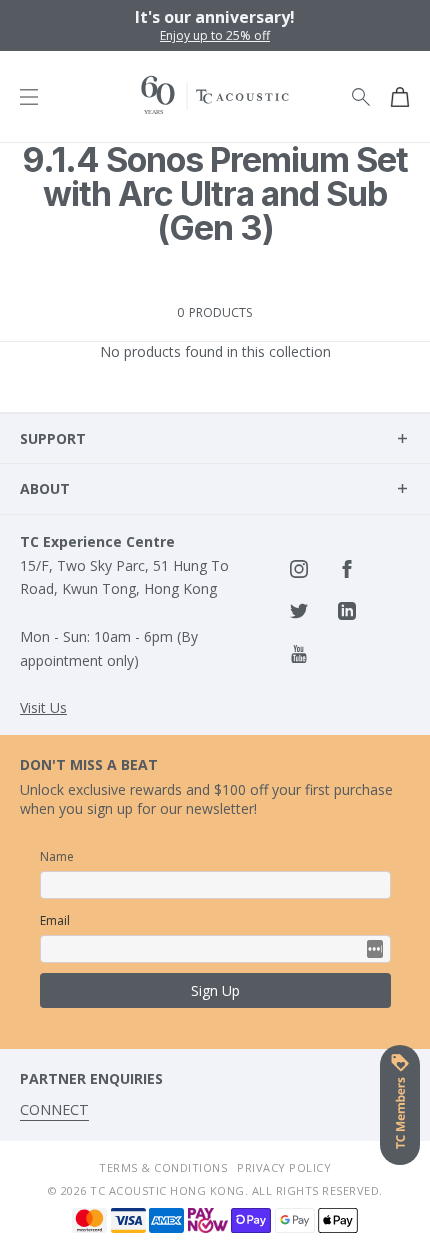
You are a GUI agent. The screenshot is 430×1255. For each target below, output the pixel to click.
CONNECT (54, 1109)
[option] (215, 25)
